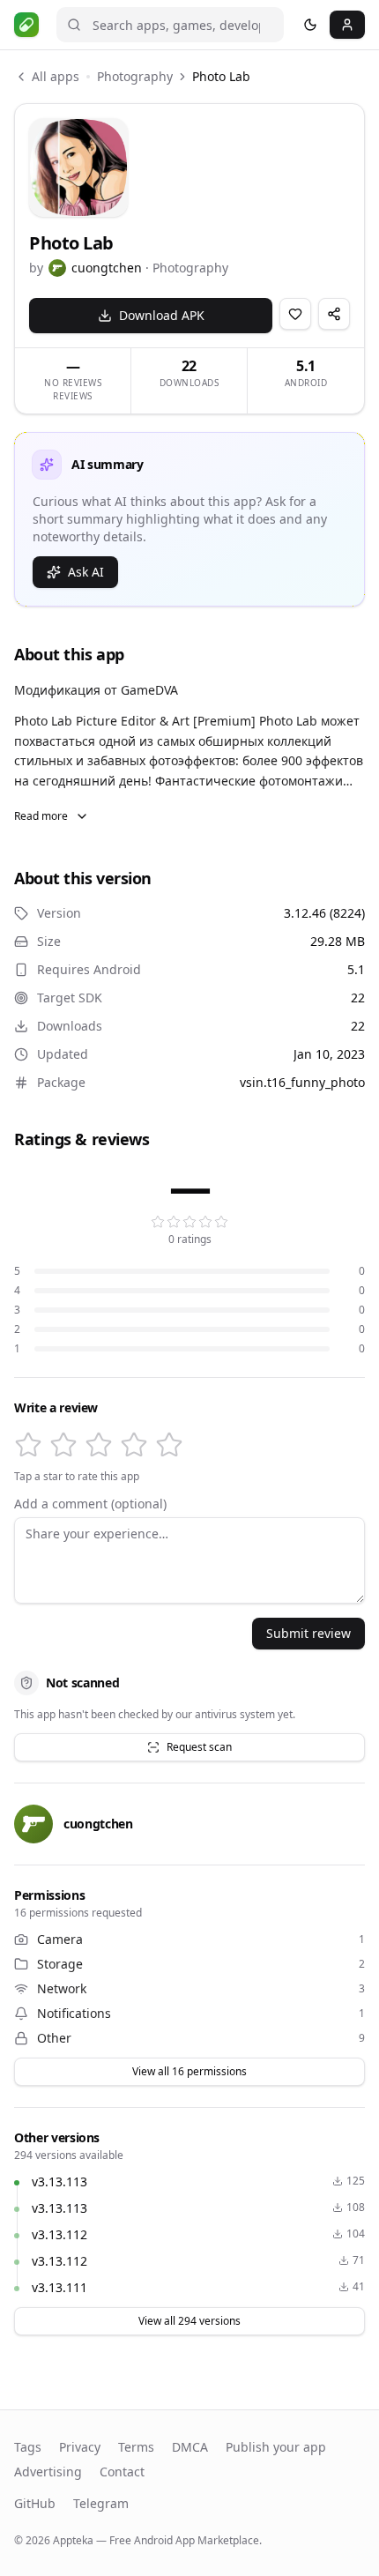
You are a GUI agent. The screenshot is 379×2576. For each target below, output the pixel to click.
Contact (122, 2472)
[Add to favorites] (295, 314)
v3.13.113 (59, 2181)
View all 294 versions (189, 2321)
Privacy (80, 2447)
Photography (135, 76)
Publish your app (276, 2447)
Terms (136, 2447)
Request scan (199, 1747)
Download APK (162, 315)
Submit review (308, 1633)
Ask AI (86, 572)
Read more (41, 816)
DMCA (190, 2447)
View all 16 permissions (189, 2071)
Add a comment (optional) (90, 1504)
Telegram (101, 2503)
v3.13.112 (59, 2234)
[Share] (334, 314)
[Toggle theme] (310, 25)
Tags (28, 2447)
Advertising (48, 2472)
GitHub (35, 2503)
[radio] (28, 1445)
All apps (56, 76)
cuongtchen (107, 268)
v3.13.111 (59, 2287)
